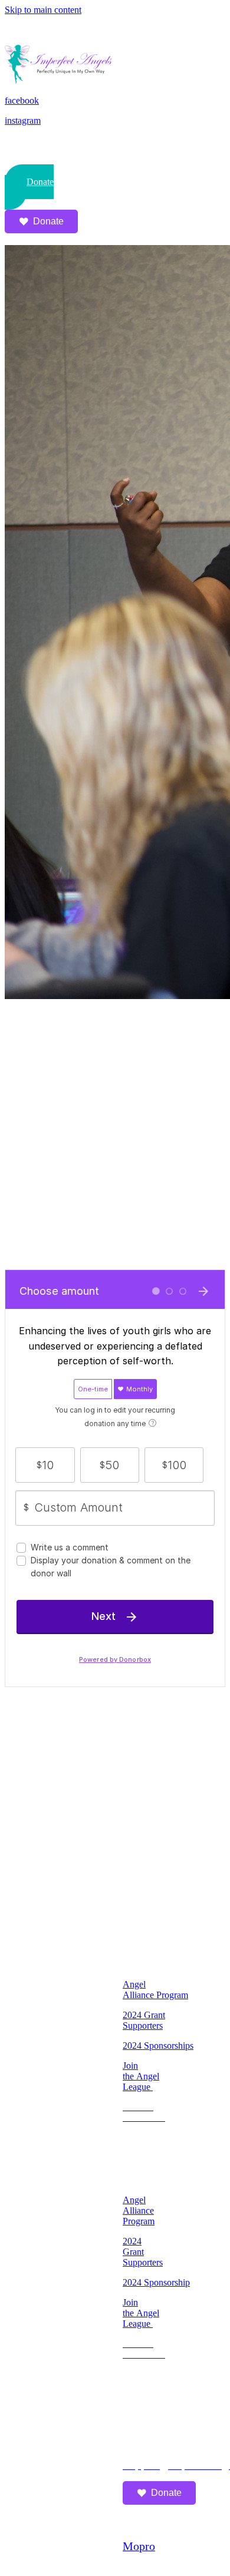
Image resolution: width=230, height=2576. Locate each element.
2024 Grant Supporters (144, 2020)
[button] (29, 187)
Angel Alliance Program (155, 1990)
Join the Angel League (141, 2076)
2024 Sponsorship (156, 2282)
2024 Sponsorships (158, 2046)
